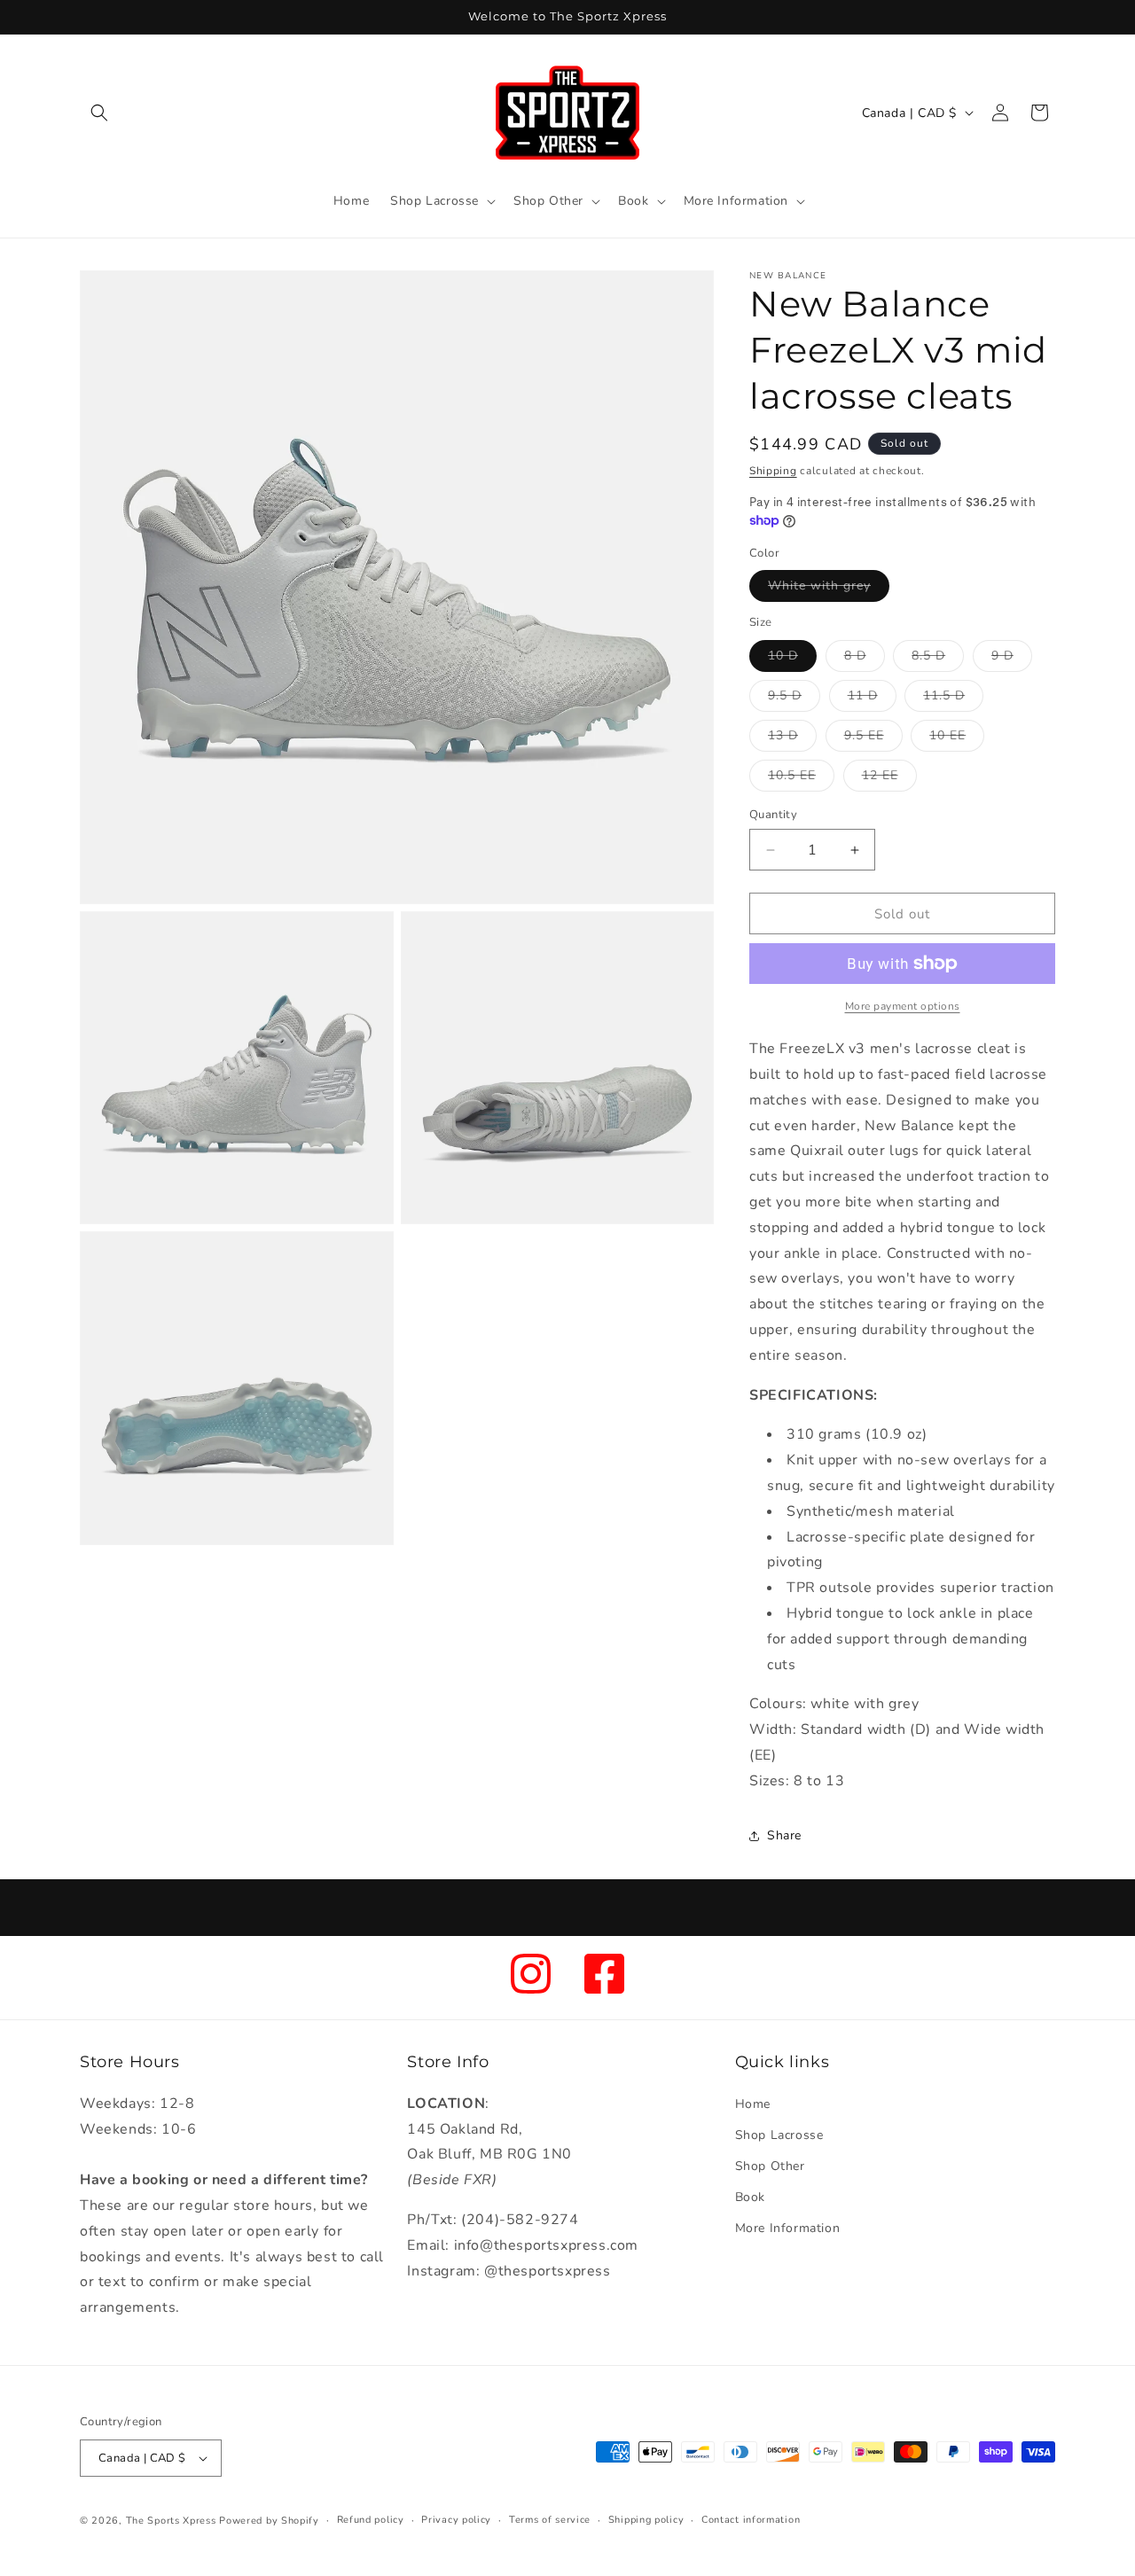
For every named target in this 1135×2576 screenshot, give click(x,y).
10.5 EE (801, 779)
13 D (792, 739)
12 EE (889, 779)
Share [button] (784, 1835)
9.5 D (794, 699)
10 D (792, 659)
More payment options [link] (903, 1006)
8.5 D (938, 659)
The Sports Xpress (171, 2521)
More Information (788, 2228)
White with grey (829, 589)
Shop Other (770, 2166)
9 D (1012, 659)
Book (750, 2197)
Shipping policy (646, 2520)
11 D (872, 699)
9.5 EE (873, 739)
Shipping (773, 471)
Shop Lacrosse (779, 2135)
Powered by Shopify (269, 2521)
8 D (865, 659)
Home (753, 2104)
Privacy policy (456, 2520)
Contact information (751, 2520)
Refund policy (371, 2520)
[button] (99, 113)
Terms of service (550, 2520)
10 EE (957, 739)
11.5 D (953, 699)
